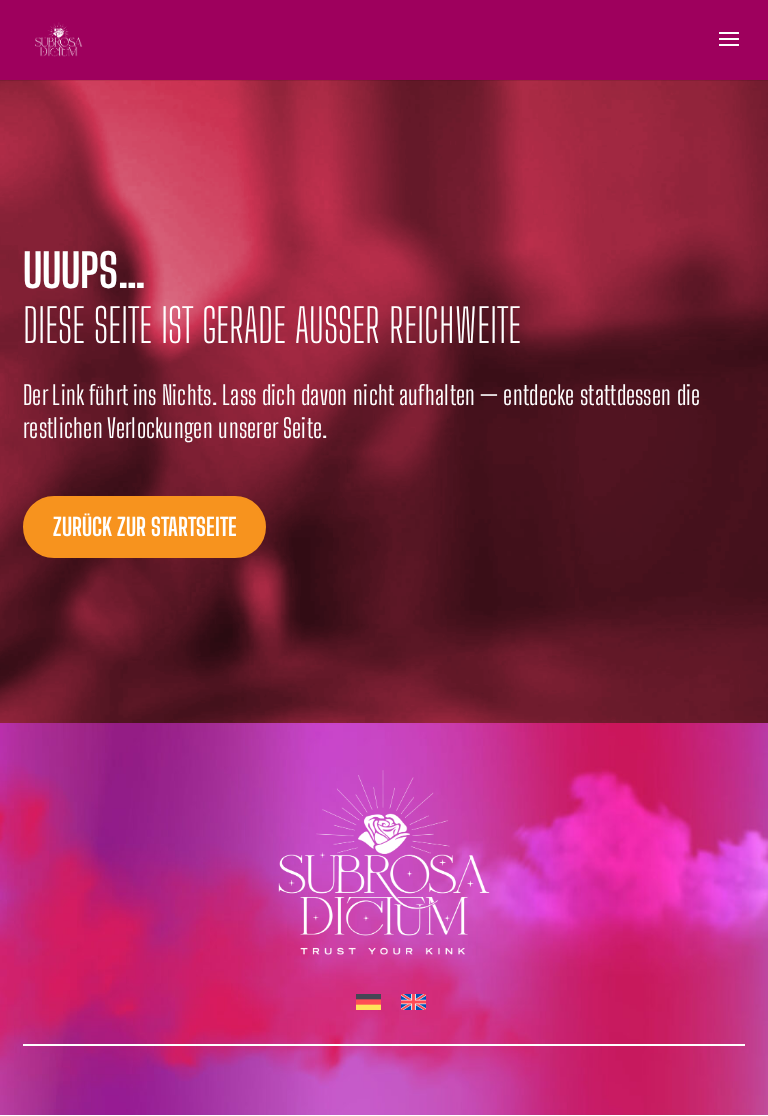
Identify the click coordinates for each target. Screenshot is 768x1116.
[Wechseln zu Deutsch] (368, 1003)
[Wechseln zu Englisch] (413, 1003)
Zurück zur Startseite (145, 526)
